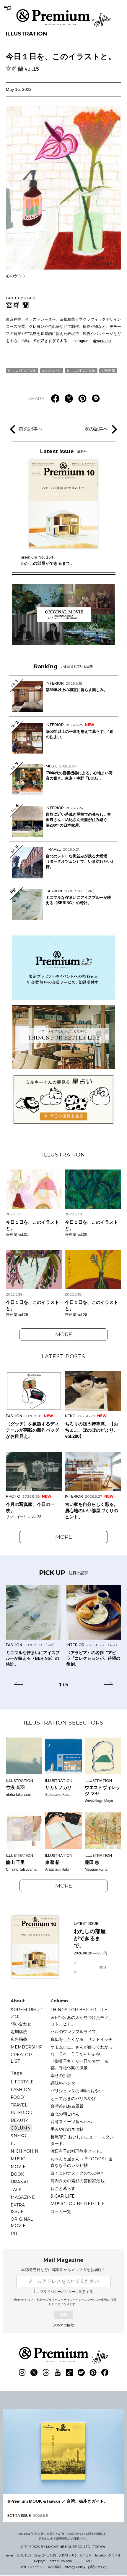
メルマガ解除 (63, 2325)
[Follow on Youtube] (58, 2372)
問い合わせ (21, 2024)
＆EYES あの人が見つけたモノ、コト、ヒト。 (82, 2021)
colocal (66, 2561)
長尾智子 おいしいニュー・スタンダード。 (82, 2140)
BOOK (17, 2174)
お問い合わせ (97, 2567)
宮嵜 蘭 (21, 302)
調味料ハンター (65, 2083)
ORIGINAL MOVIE (22, 2222)
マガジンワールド (33, 2567)
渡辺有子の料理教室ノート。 (77, 2151)
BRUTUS (24, 2555)
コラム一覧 (61, 2212)
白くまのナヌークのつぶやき (77, 2173)
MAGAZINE (23, 2197)
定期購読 (19, 2032)
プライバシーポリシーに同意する (66, 2292)
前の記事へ (31, 429)
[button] (18, 1684)
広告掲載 (19, 2039)
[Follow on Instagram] (22, 2372)
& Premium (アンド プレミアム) (63, 18)
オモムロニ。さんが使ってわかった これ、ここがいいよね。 (82, 2050)
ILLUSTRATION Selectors (64, 1723)
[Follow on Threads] (46, 2372)
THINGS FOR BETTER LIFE (79, 2010)
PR (14, 2233)
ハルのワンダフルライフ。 (75, 2032)
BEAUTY (19, 2120)
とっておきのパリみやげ (73, 2098)
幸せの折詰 (61, 2075)
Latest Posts (63, 1356)
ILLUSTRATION (26, 34)
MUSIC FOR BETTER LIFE (78, 2204)
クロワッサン (68, 2555)
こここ (79, 2561)
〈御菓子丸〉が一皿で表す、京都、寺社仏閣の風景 (79, 2064)
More (64, 1335)
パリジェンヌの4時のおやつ (77, 2091)
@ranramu (102, 341)
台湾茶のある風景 (67, 2106)
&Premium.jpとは (27, 2013)
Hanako (100, 2555)
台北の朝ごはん (65, 2114)
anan (10, 2555)
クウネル (115, 2555)
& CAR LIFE (63, 2196)
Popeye (40, 2561)
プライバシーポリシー (61, 2300)
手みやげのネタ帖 (67, 2129)
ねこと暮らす (63, 2188)
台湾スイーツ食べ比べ (71, 2122)
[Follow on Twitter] (34, 2372)
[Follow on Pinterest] (93, 2372)
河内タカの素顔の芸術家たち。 (79, 2181)
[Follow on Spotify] (81, 2372)
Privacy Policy (74, 2567)
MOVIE (18, 2167)
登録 (63, 2315)
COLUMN (53, 371)
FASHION (21, 2090)
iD (13, 2143)
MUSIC (18, 2159)
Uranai (19, 2182)
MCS (90, 2561)
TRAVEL (19, 2105)
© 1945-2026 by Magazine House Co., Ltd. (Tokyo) (63, 2547)
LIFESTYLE (22, 2082)
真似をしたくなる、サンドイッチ (82, 2039)
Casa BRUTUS (45, 2555)
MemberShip (26, 2047)
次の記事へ (96, 429)
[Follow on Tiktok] (69, 2372)
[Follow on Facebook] (105, 2372)
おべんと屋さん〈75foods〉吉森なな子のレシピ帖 (82, 2162)
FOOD (17, 2097)
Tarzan (53, 2561)
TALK (16, 2190)
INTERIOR (22, 2113)
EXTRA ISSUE (18, 2208)
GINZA (86, 2555)
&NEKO (18, 2136)
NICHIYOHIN (25, 2151)
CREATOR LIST (21, 2058)
